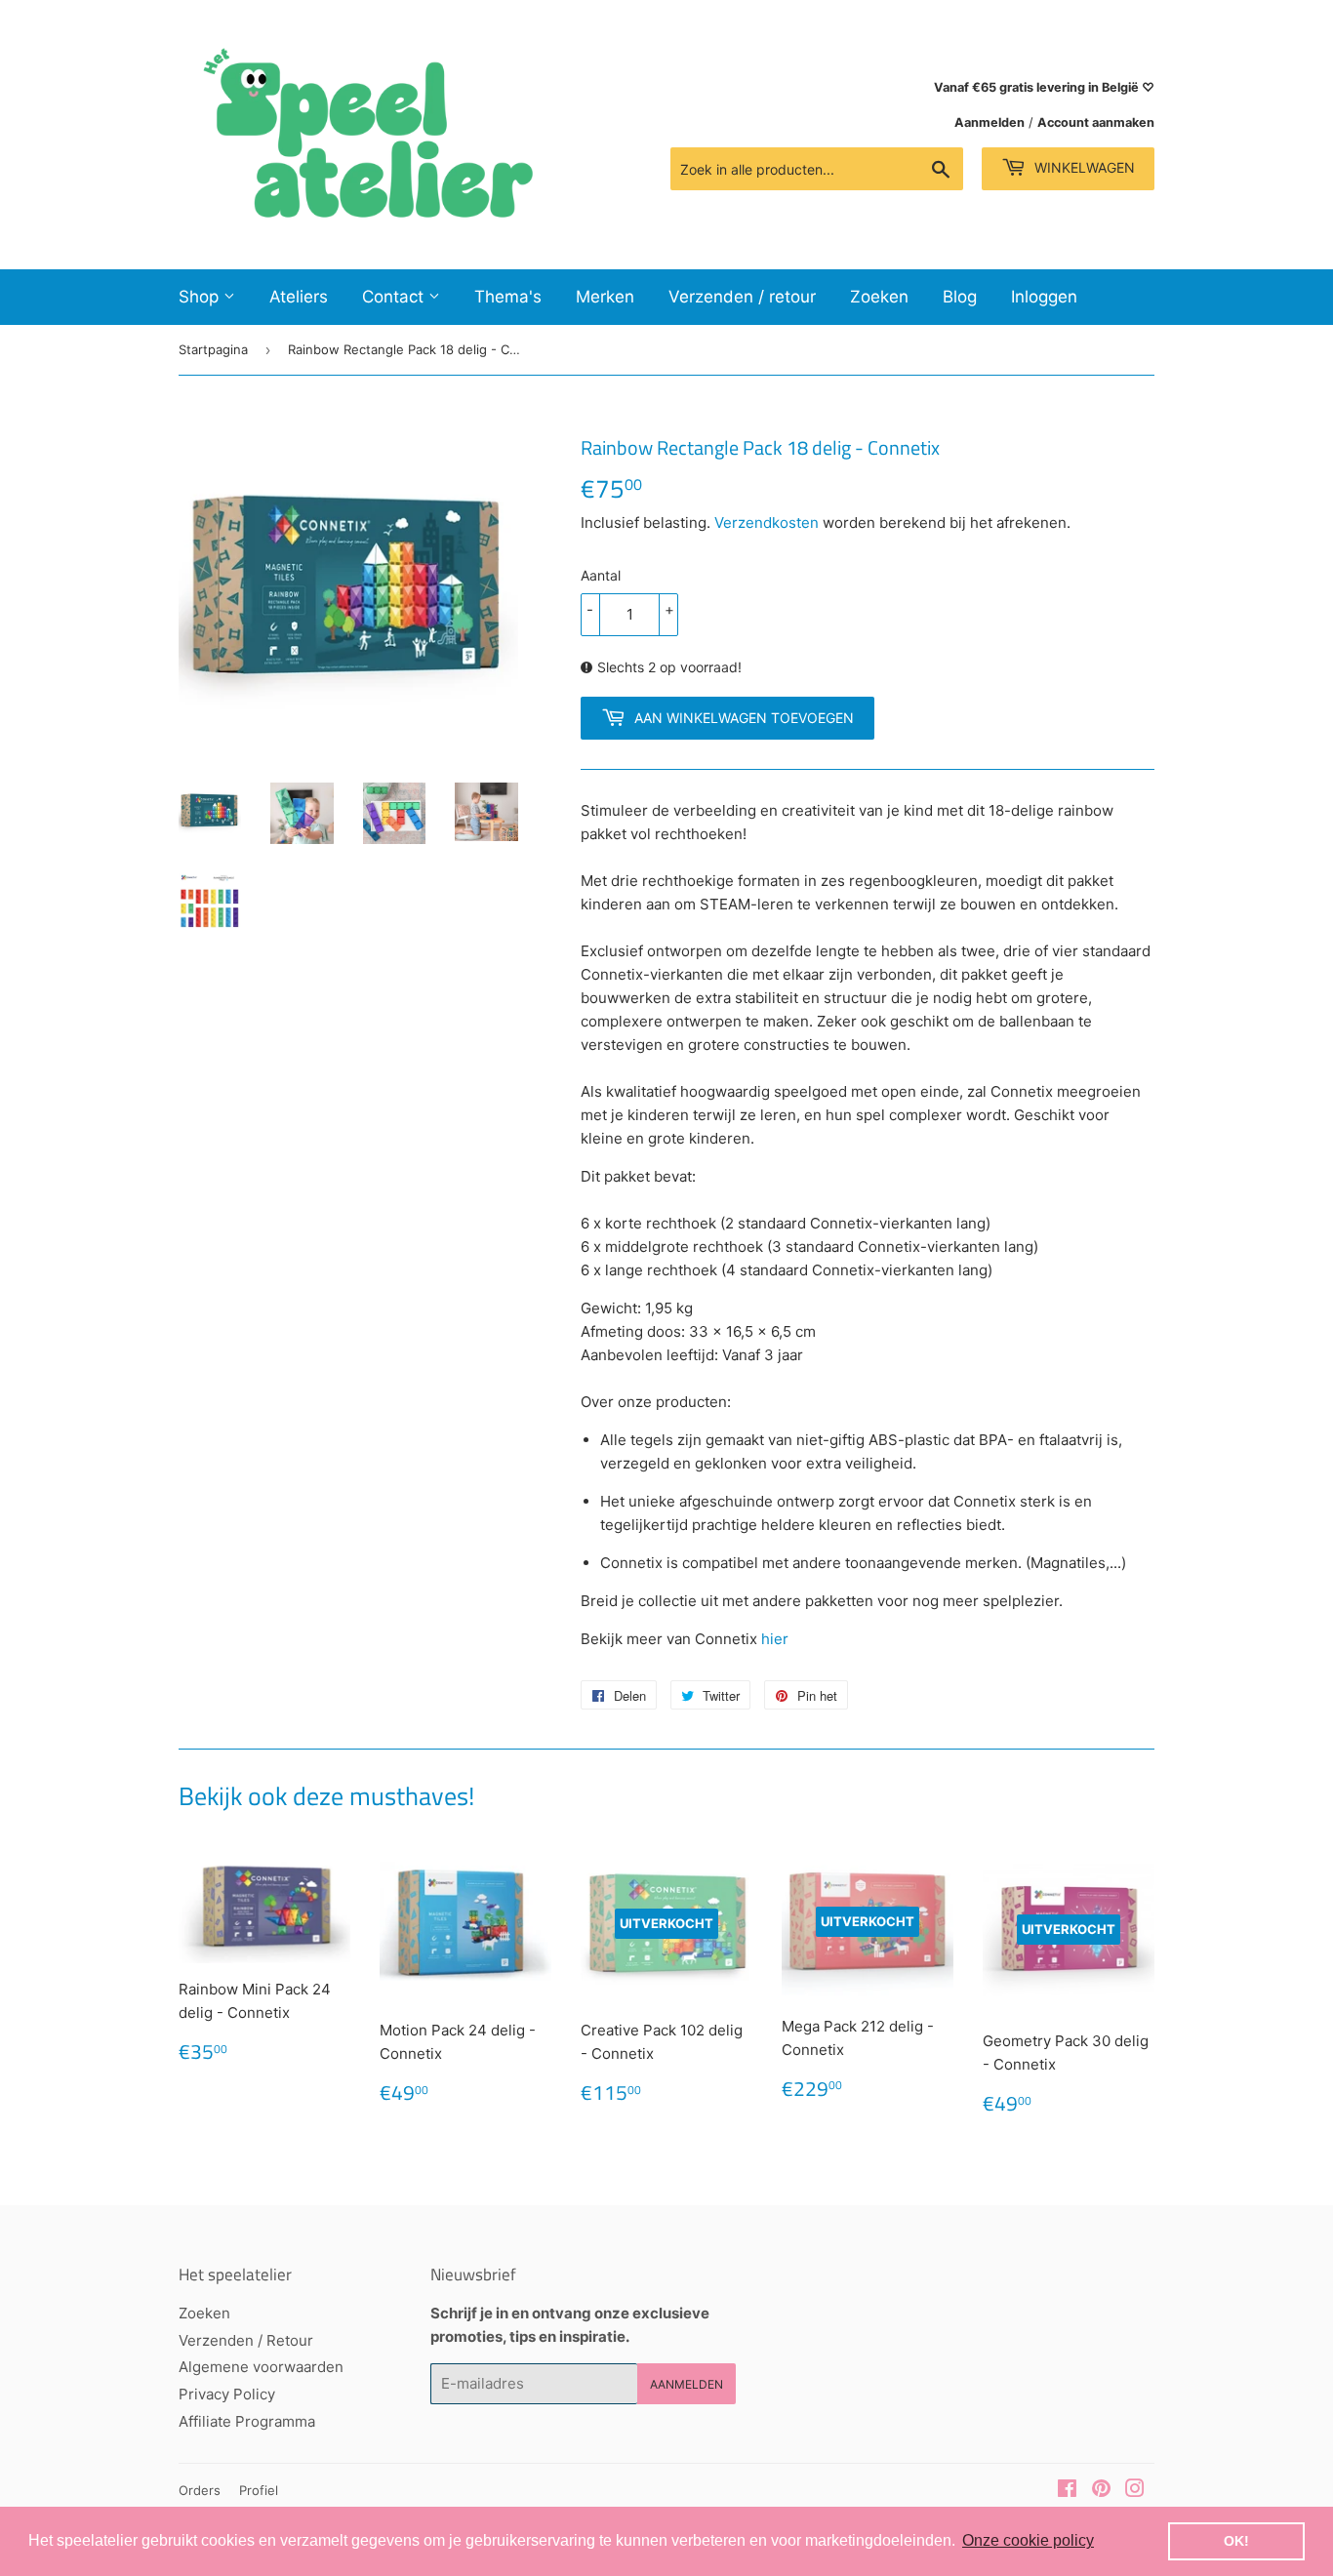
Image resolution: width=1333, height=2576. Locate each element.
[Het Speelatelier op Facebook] (1067, 2491)
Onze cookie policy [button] (1028, 2540)
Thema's (508, 297)
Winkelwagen (1083, 167)
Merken (605, 297)
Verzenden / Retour (246, 2340)
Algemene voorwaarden (261, 2367)
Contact (395, 297)
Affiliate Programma (247, 2421)
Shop (201, 297)
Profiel (259, 2490)
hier (775, 1639)
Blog (960, 297)
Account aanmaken (1096, 122)
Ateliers (299, 297)
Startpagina (213, 349)
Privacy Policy (227, 2394)
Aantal (601, 575)
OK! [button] (1236, 2541)
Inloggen (1044, 297)
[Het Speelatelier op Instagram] (1135, 2491)
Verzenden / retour (742, 297)
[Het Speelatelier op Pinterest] (1101, 2491)
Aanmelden (990, 122)
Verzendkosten (767, 523)
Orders (200, 2490)
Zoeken (879, 297)
